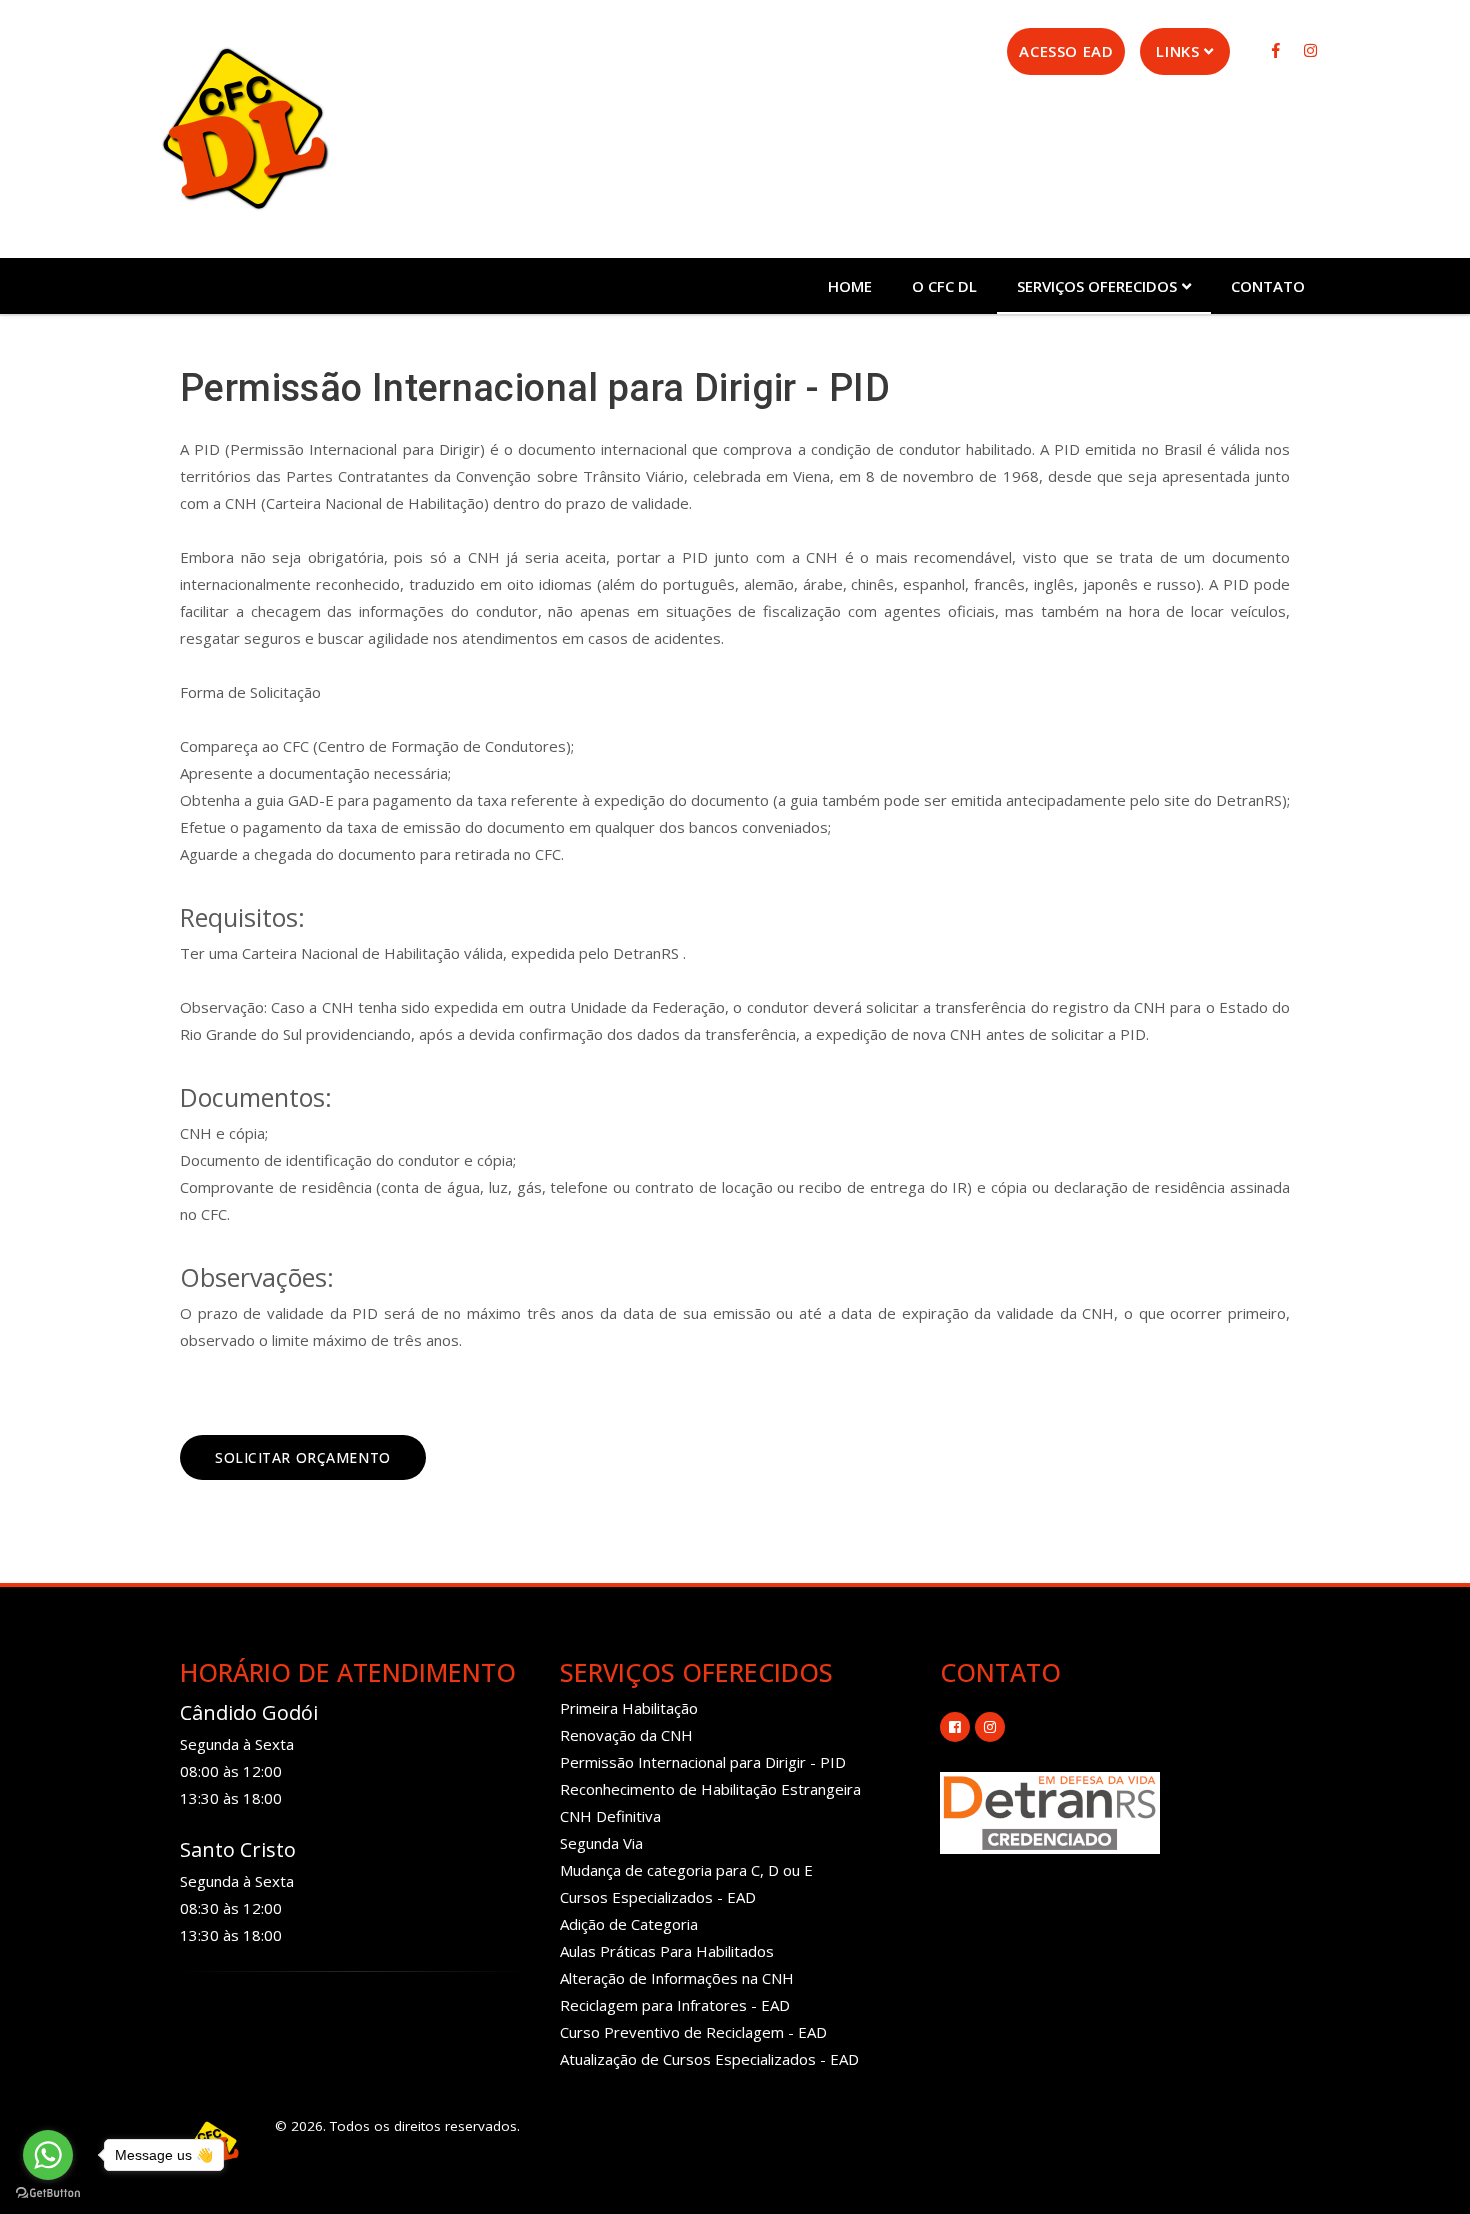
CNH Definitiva (610, 1816)
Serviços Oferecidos (1097, 286)
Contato (1268, 286)
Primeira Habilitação (629, 1708)
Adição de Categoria (629, 1924)
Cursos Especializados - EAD (658, 1897)
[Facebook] (1278, 50)
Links (1177, 51)
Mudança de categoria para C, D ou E (686, 1870)
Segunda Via (601, 1843)
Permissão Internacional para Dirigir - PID (703, 1762)
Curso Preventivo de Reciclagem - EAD (693, 2032)
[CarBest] (245, 128)
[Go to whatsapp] (48, 2155)
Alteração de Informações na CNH (677, 1978)
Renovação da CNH (626, 1735)
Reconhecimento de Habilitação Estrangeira (710, 1789)
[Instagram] (1310, 50)
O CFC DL (944, 286)
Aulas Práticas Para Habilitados (667, 1951)
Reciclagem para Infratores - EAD (675, 2005)
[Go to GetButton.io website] (48, 2193)
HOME (850, 286)
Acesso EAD (1066, 51)
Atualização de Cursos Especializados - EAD (709, 2059)
